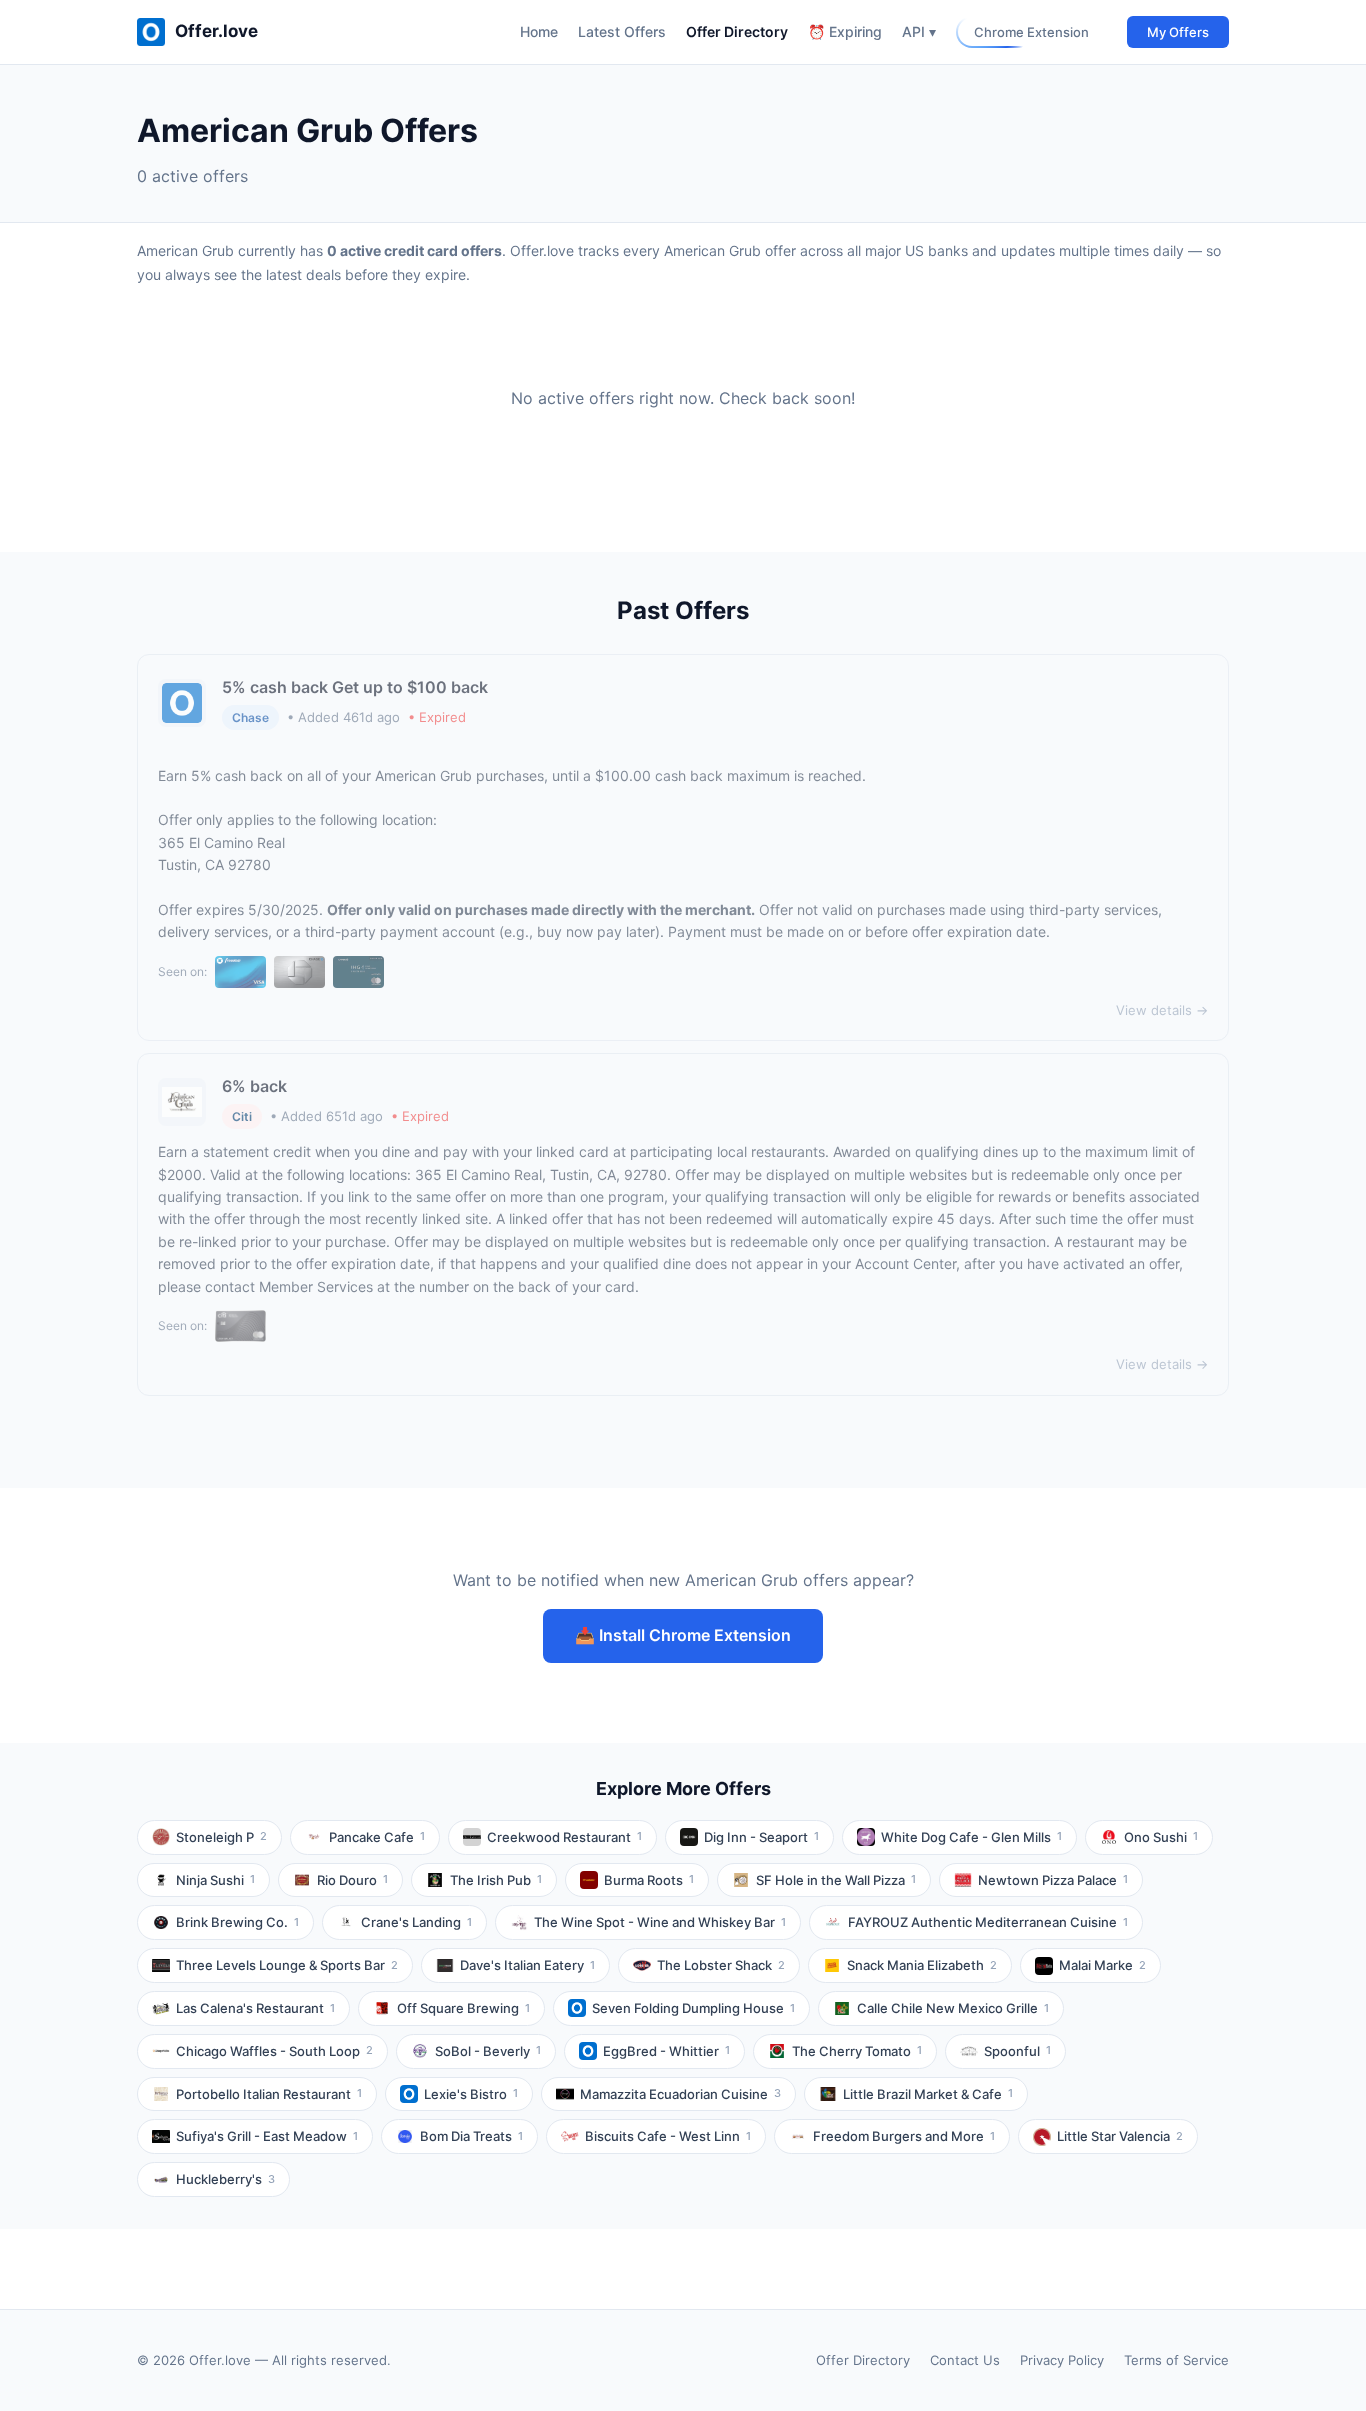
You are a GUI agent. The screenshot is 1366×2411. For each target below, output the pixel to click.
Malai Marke (1102, 1965)
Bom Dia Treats (471, 2136)
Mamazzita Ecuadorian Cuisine (680, 2094)
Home (539, 31)
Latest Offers (622, 31)
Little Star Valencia (1120, 2136)
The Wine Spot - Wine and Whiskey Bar (660, 1922)
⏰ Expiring (845, 31)
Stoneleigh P (221, 1837)
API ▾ (919, 31)
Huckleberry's (225, 2179)
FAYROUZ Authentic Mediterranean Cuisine (988, 1922)
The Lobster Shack (721, 1965)
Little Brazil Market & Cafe (928, 2094)
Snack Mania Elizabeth (922, 1965)
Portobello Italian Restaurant (269, 2094)
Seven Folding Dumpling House (693, 2008)
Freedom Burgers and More (904, 2136)
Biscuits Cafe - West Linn (668, 2136)
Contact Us (965, 2360)
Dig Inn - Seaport (761, 1837)
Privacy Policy (1062, 2360)
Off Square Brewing (463, 2008)
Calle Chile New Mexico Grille (953, 2008)
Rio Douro (352, 1880)
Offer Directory (737, 31)
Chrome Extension (1031, 32)
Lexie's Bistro (471, 2094)
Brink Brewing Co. (237, 1922)
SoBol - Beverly (488, 2051)
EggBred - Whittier (666, 2051)
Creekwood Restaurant (564, 1837)
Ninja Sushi (215, 1880)
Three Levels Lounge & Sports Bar (287, 1965)
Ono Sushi (1161, 1837)
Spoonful (1017, 2051)
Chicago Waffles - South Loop (274, 2051)
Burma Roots (649, 1880)
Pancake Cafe (377, 1837)
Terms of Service (1176, 2360)
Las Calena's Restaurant (255, 2008)
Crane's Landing (416, 1922)
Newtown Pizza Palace (1053, 1880)
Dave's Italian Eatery (527, 1965)
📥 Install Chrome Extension (683, 1635)
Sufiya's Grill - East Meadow (267, 2136)
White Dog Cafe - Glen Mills (971, 1837)
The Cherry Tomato (857, 2051)
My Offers (1178, 32)
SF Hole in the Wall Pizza (836, 1880)
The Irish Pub (496, 1880)
